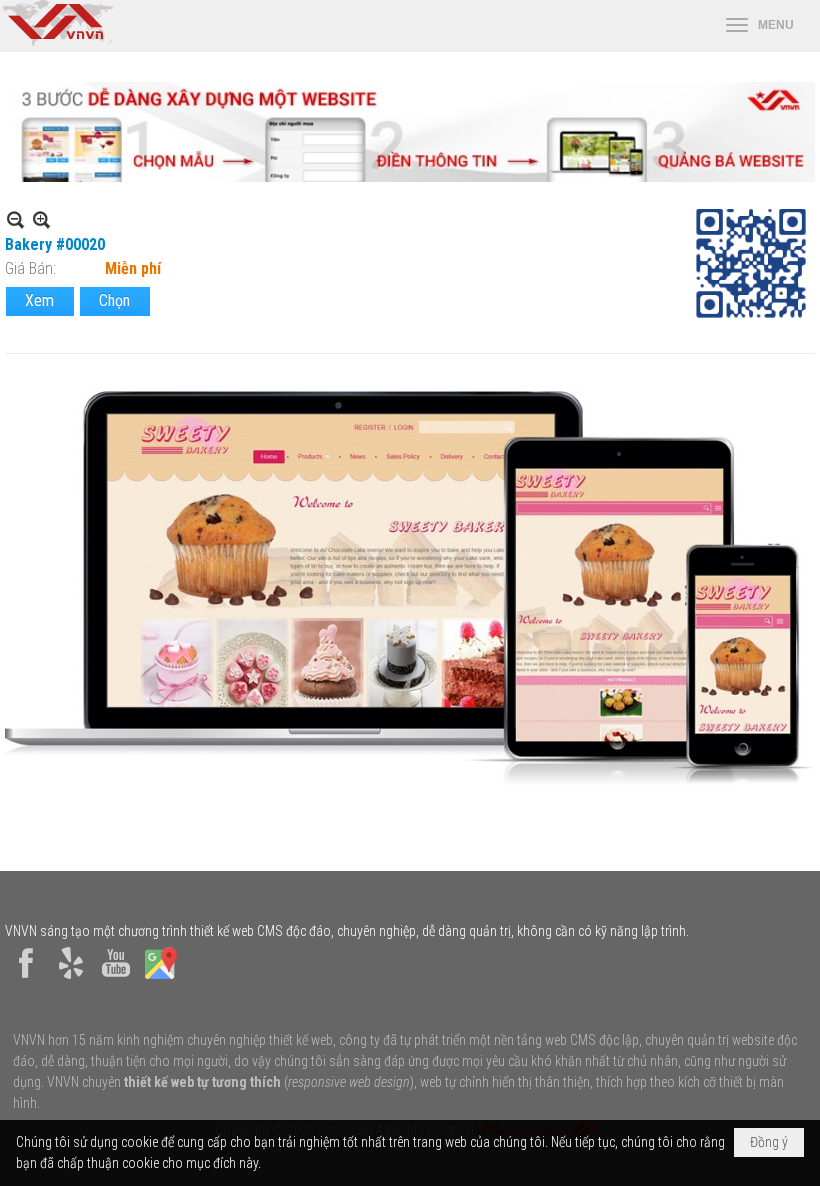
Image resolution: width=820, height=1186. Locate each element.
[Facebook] (26, 979)
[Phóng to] (41, 219)
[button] (760, 26)
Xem (39, 300)
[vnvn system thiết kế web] (56, 41)
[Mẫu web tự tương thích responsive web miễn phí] (410, 176)
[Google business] (161, 979)
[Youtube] (116, 979)
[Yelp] (71, 979)
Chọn (114, 300)
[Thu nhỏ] (15, 219)
